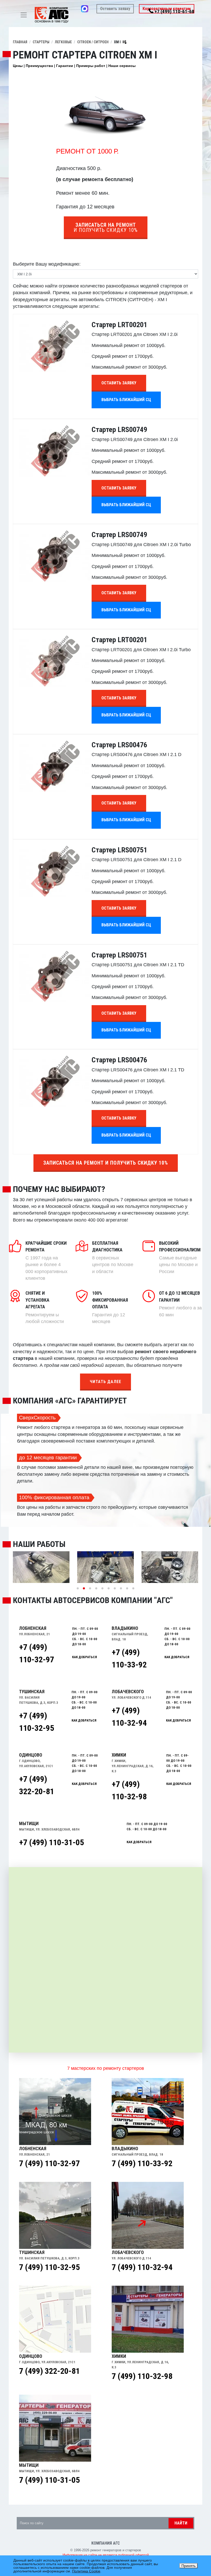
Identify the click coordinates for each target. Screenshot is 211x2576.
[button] (78, 1588)
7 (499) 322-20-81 (49, 2371)
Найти (181, 2523)
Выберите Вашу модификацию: (47, 264)
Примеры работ (91, 66)
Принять (188, 2566)
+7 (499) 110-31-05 (51, 1842)
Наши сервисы (122, 66)
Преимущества (39, 66)
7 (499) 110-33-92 (142, 2163)
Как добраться (139, 1842)
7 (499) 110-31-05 (49, 2480)
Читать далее (105, 1382)
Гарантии (65, 66)
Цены (18, 66)
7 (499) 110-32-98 (142, 2376)
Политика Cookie (86, 2571)
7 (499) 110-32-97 (49, 2163)
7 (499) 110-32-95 (49, 2267)
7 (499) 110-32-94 (142, 2267)
